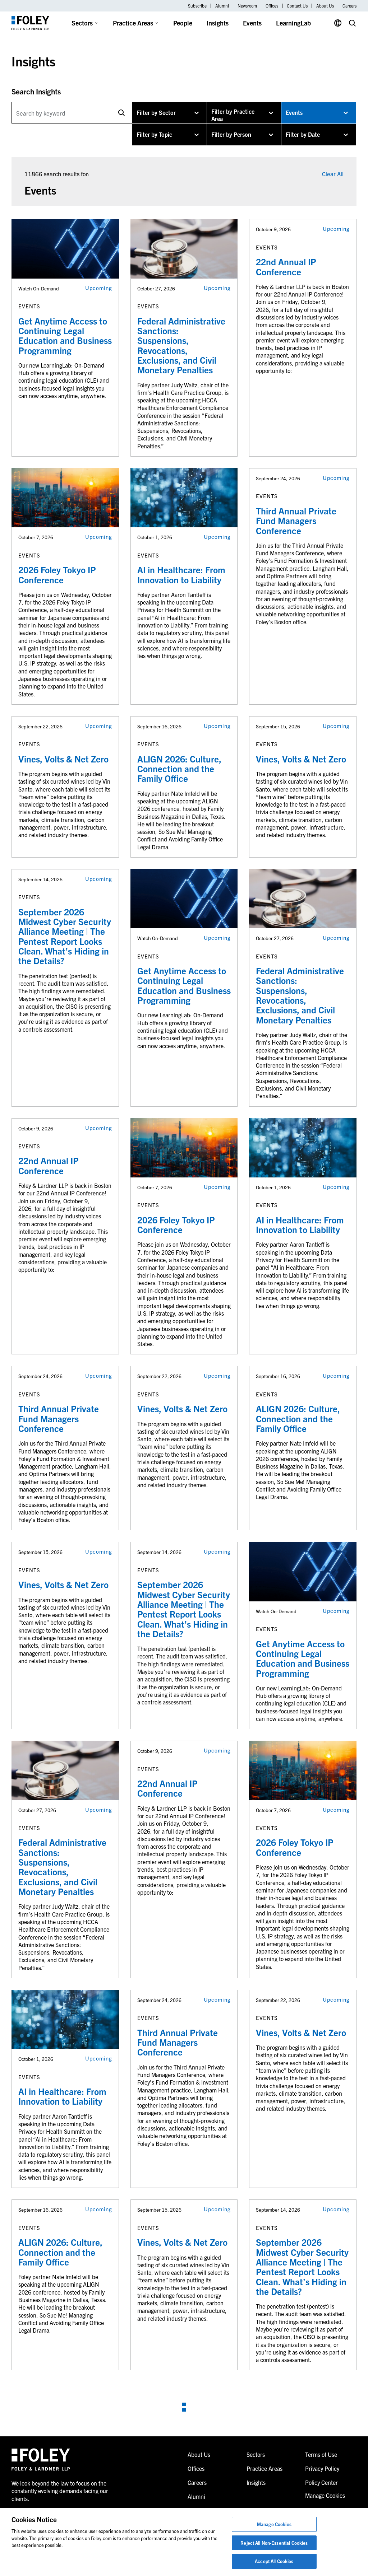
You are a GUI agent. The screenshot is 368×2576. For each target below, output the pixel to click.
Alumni (222, 6)
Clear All (333, 174)
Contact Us (297, 6)
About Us (325, 6)
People (183, 23)
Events (252, 23)
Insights (218, 23)
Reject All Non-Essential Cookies (274, 2543)
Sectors (82, 23)
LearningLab (293, 23)
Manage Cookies (274, 2524)
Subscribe (197, 6)
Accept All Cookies (274, 2561)
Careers (349, 6)
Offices (272, 6)
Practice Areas (133, 23)
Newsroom (247, 6)
